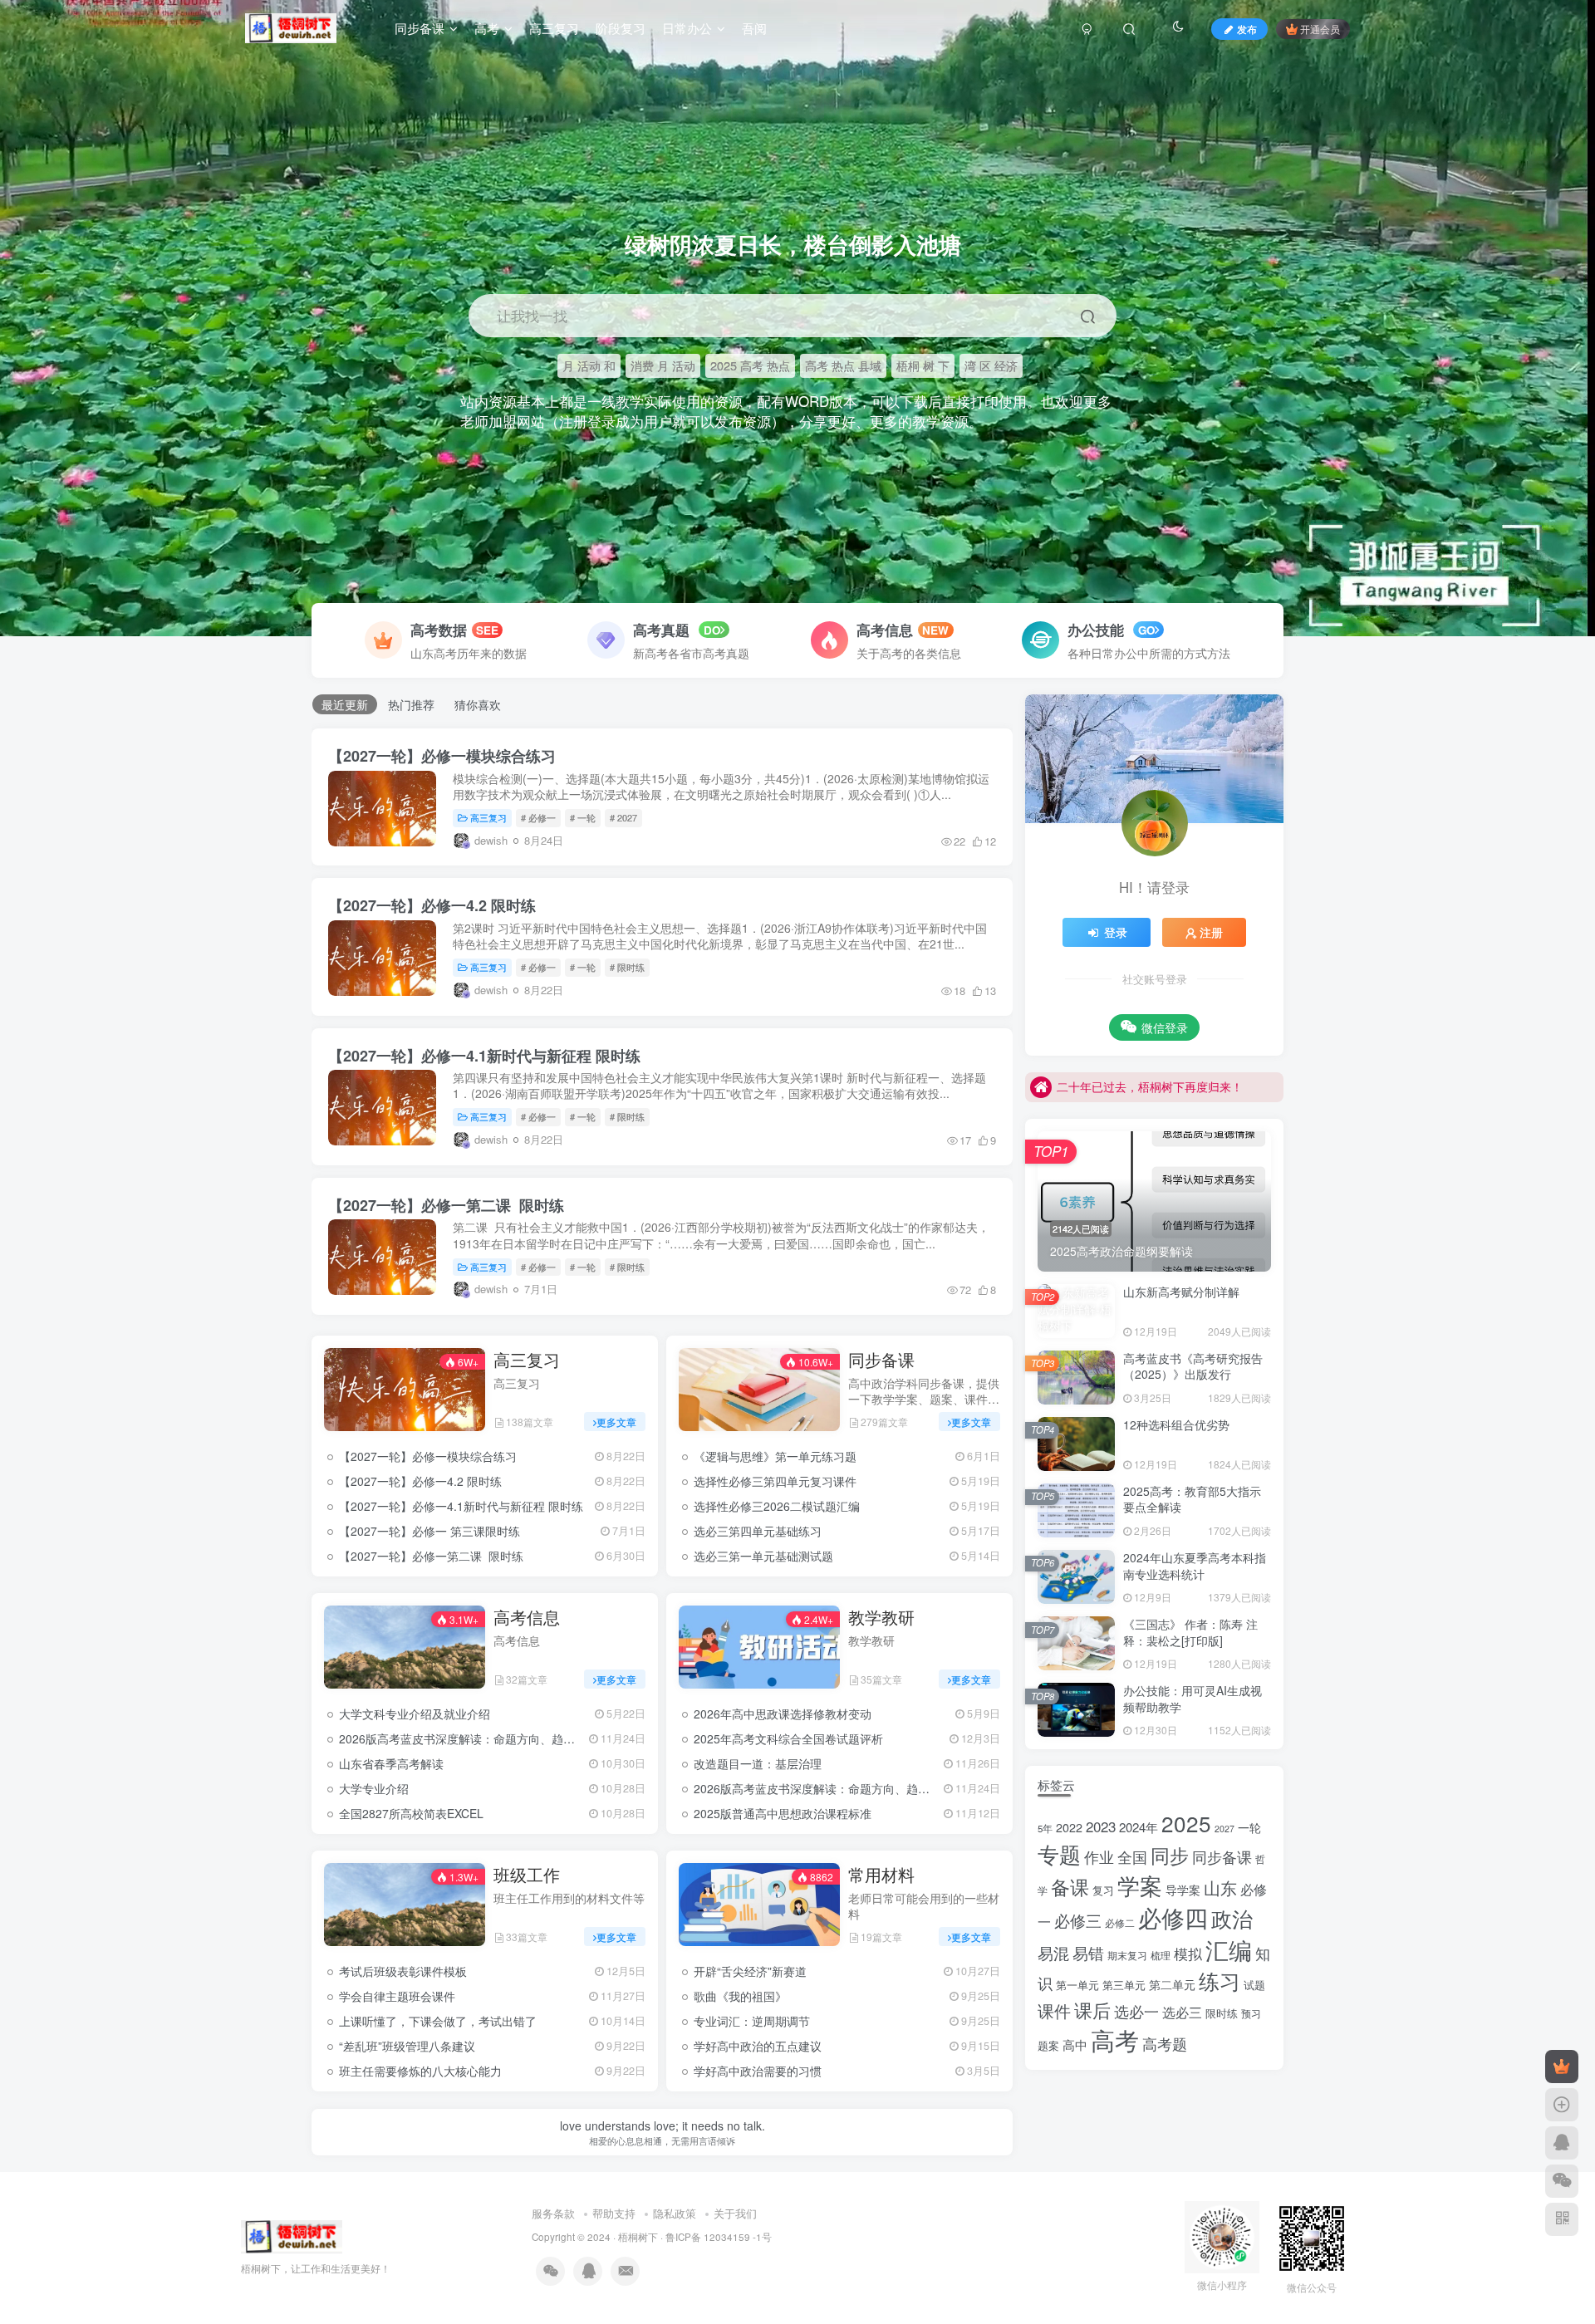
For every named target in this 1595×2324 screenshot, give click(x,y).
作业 (1099, 1857)
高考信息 (885, 630)
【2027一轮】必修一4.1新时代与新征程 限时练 (484, 1056)
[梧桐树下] (292, 2235)
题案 (1048, 2045)
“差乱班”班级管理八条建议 (407, 2046)
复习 (1103, 1890)
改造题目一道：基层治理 (758, 1763)
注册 (1211, 932)
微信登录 (1165, 1027)
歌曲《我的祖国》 (740, 1996)
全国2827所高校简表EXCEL (411, 1813)
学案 (1140, 1885)
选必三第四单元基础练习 (758, 1531)
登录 (1116, 932)
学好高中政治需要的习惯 (758, 2071)
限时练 (1222, 2013)
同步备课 (881, 1360)
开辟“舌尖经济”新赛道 (750, 1971)
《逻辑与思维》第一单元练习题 (775, 1456)
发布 (1247, 29)
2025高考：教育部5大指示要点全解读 (1192, 1499)
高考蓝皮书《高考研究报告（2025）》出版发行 (1193, 1366)
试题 (1254, 1985)
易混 (1053, 1952)
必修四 (1173, 1917)
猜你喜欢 (478, 704)
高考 (1115, 2039)
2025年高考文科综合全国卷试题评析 (788, 1738)
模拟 (1188, 1953)
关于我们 (735, 2213)
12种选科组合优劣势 (1176, 1424)
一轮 (1249, 1827)
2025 (1186, 1823)
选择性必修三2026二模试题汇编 (777, 1506)
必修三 (1078, 1920)
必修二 (1120, 1923)
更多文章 (616, 1422)
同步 (1170, 1855)
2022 (1069, 1827)
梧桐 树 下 (923, 365)
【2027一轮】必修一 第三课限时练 (429, 1531)
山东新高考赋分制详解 (1181, 1292)
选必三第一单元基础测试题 (763, 1556)
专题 (1059, 1853)
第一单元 (1077, 1985)
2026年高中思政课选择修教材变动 (783, 1714)
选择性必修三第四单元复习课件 (775, 1481)
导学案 (1183, 1890)
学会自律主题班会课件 (397, 1996)
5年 (1045, 1828)
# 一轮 (583, 817)
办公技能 (1098, 630)
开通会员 (1320, 29)
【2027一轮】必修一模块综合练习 (442, 756)
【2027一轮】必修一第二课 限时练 (446, 1205)
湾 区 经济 (991, 365)
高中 (1075, 2045)
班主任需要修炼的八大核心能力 (420, 2071)
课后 (1092, 2009)
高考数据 (439, 630)
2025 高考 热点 (750, 365)
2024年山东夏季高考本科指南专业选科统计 (1195, 1566)
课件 (1054, 2010)
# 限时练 (627, 967)
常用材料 (881, 1875)
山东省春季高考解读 (391, 1763)
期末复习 (1127, 1955)
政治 (1232, 1918)
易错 (1088, 1952)
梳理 (1161, 1955)
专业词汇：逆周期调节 (752, 2021)
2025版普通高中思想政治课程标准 (783, 1813)
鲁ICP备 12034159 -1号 (719, 2237)
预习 (1251, 2013)
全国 (1132, 1857)
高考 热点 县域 (843, 365)
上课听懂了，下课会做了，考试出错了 (438, 2021)
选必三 (1182, 2012)
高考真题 (661, 630)
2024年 (1139, 1827)
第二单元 (1172, 1984)
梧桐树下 (638, 2237)
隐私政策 (675, 2213)
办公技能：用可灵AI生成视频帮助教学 (1193, 1699)
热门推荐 (411, 704)
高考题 (1165, 2043)
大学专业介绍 (374, 1788)
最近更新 (345, 704)
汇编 (1229, 1949)
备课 (1070, 1886)
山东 (1220, 1887)
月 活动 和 (589, 365)
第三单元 (1124, 1985)
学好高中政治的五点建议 (758, 2046)
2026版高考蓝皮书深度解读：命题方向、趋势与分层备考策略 (498, 1738)
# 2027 (623, 817)
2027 (1224, 1829)
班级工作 (527, 1875)
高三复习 (488, 817)
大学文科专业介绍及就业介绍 (415, 1714)
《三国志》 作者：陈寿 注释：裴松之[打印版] (1190, 1632)
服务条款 (553, 2213)
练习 (1220, 1981)
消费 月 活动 (663, 365)
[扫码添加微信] (1562, 2181)
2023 (1101, 1826)
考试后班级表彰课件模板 (403, 1971)
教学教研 (881, 1617)
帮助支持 (614, 2213)
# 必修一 (538, 817)
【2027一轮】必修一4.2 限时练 (432, 905)
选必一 (1136, 2011)
